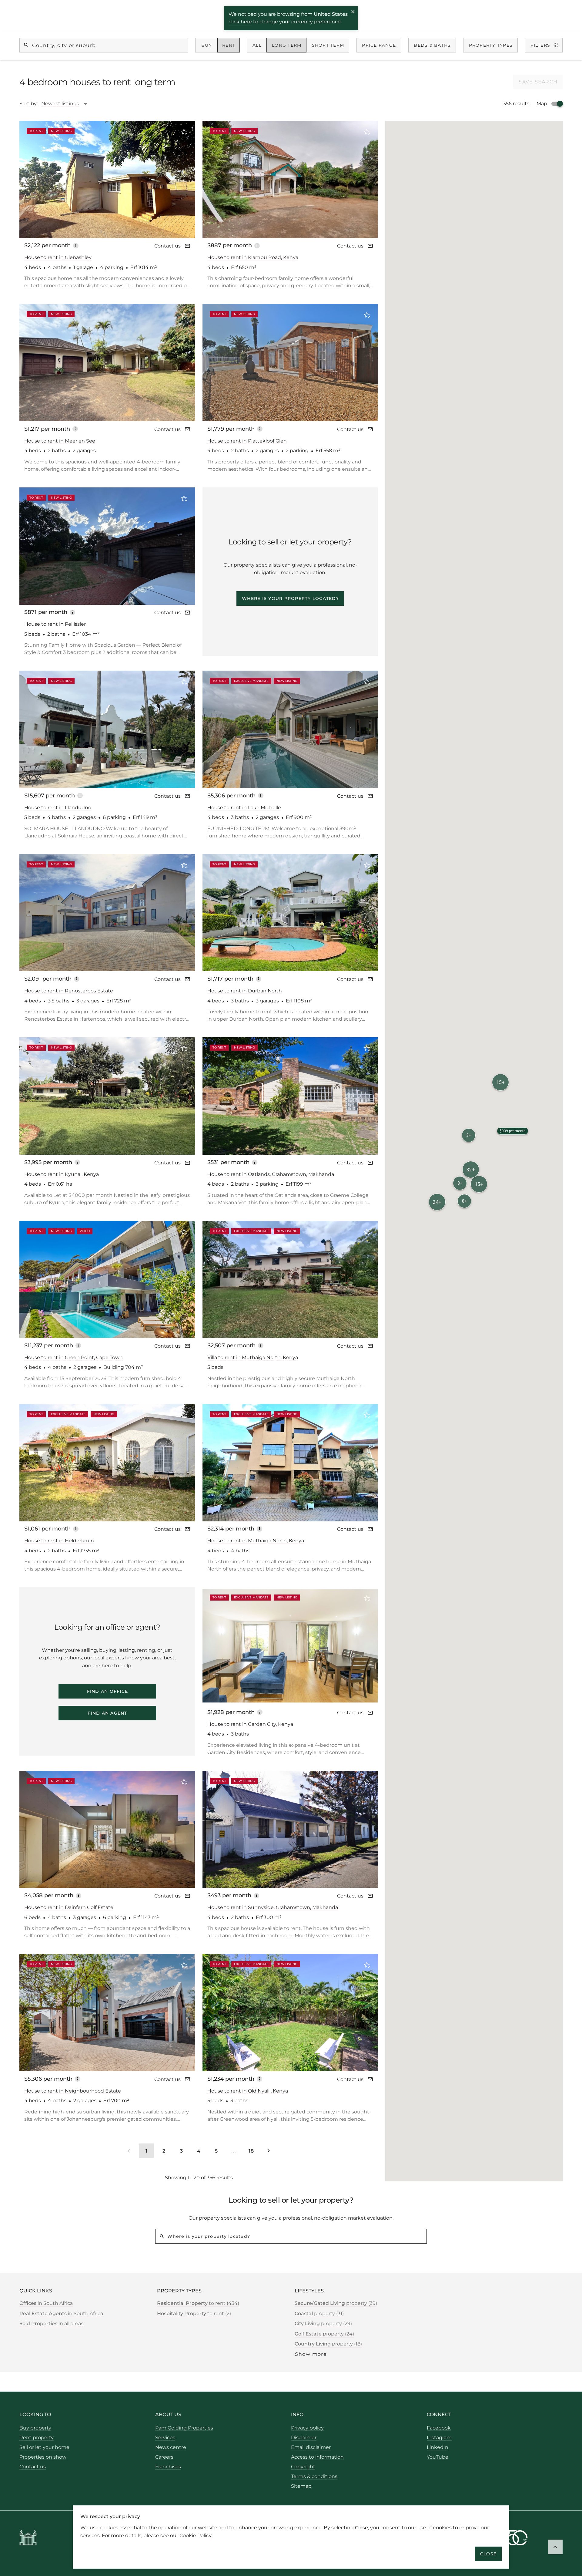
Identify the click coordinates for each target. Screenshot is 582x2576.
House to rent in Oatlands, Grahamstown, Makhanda (271, 1174)
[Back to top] (555, 2547)
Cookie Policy (196, 2535)
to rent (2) (194, 2313)
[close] (353, 12)
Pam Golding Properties (184, 2428)
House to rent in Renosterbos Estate (69, 991)
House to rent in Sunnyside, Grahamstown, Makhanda (273, 1907)
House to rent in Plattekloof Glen (247, 441)
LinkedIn (438, 2447)
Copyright (303, 2467)
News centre (171, 2447)
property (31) (319, 2313)
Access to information (317, 2457)
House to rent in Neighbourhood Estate (73, 2091)
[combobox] (67, 104)
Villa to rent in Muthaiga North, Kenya (253, 1357)
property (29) (323, 2323)
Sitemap (301, 2486)
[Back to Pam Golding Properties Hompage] (28, 2539)
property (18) (328, 2344)
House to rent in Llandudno (58, 808)
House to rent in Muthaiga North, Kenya (256, 1541)
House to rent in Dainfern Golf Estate (69, 1907)
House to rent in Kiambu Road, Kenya (253, 257)
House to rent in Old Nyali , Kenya (248, 2091)
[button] (469, 1135)
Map (542, 104)
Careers (164, 2457)
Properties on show (43, 2457)
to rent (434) (198, 2303)
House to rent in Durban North (245, 991)
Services (165, 2438)
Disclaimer (304, 2438)
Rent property (37, 2438)
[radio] (207, 45)
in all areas (51, 2323)
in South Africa (46, 2303)
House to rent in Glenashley (58, 257)
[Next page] (269, 2151)
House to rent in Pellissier (55, 624)
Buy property (35, 2428)
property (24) (324, 2334)
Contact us (167, 246)
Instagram (439, 2438)
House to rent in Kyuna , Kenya (62, 1174)
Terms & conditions (314, 2476)
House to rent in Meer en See (60, 441)
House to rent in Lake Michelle (244, 808)
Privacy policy (307, 2428)
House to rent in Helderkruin (59, 1541)
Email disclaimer (311, 2447)
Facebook (439, 2428)
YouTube (438, 2457)
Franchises (168, 2467)
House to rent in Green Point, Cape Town (74, 1357)
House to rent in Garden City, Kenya (250, 1724)
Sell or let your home (44, 2447)
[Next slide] (182, 179)
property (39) (336, 2303)
